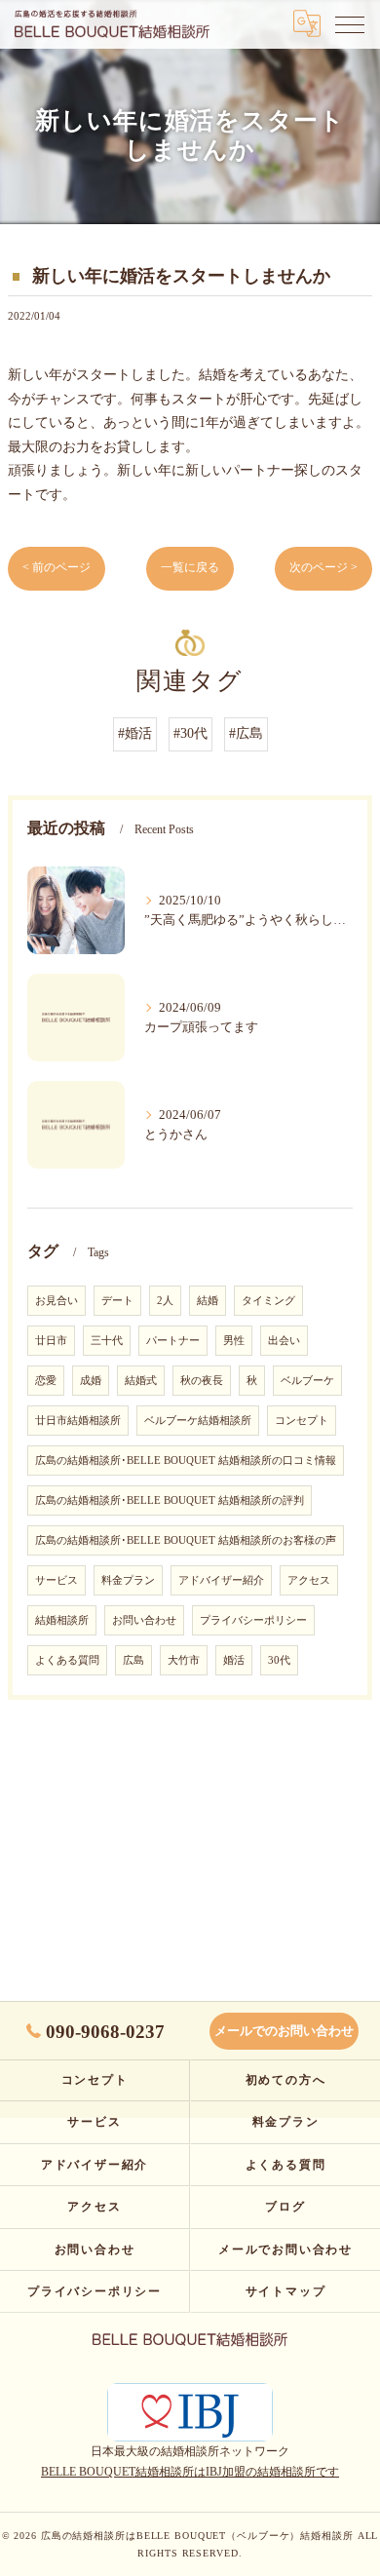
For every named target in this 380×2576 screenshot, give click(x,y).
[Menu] (350, 23)
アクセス (309, 1580)
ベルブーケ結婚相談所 (198, 1421)
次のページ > (323, 567)
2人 (165, 1301)
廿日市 (51, 1341)
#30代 (190, 733)
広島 (133, 1660)
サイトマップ (286, 2291)
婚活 (234, 1660)
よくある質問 (67, 1660)
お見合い (57, 1301)
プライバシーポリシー (253, 1620)
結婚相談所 (62, 1620)
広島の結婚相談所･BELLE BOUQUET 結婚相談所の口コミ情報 (186, 1461)
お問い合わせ (144, 1620)
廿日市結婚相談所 (78, 1421)
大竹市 (184, 1660)
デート (117, 1301)
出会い (284, 1341)
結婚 (208, 1301)
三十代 (107, 1341)
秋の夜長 (202, 1381)
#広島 (246, 733)
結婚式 (141, 1381)
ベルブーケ (307, 1381)
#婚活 (135, 733)
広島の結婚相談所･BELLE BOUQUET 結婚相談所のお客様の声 (186, 1540)
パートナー (173, 1341)
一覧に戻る (190, 567)
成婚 (91, 1381)
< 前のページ (57, 567)
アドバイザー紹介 (221, 1580)
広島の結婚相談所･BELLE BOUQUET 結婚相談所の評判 (170, 1500)
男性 (234, 1341)
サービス (57, 1580)
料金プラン (128, 1580)
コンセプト (302, 1421)
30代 (279, 1660)
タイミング (268, 1301)
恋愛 (46, 1381)
